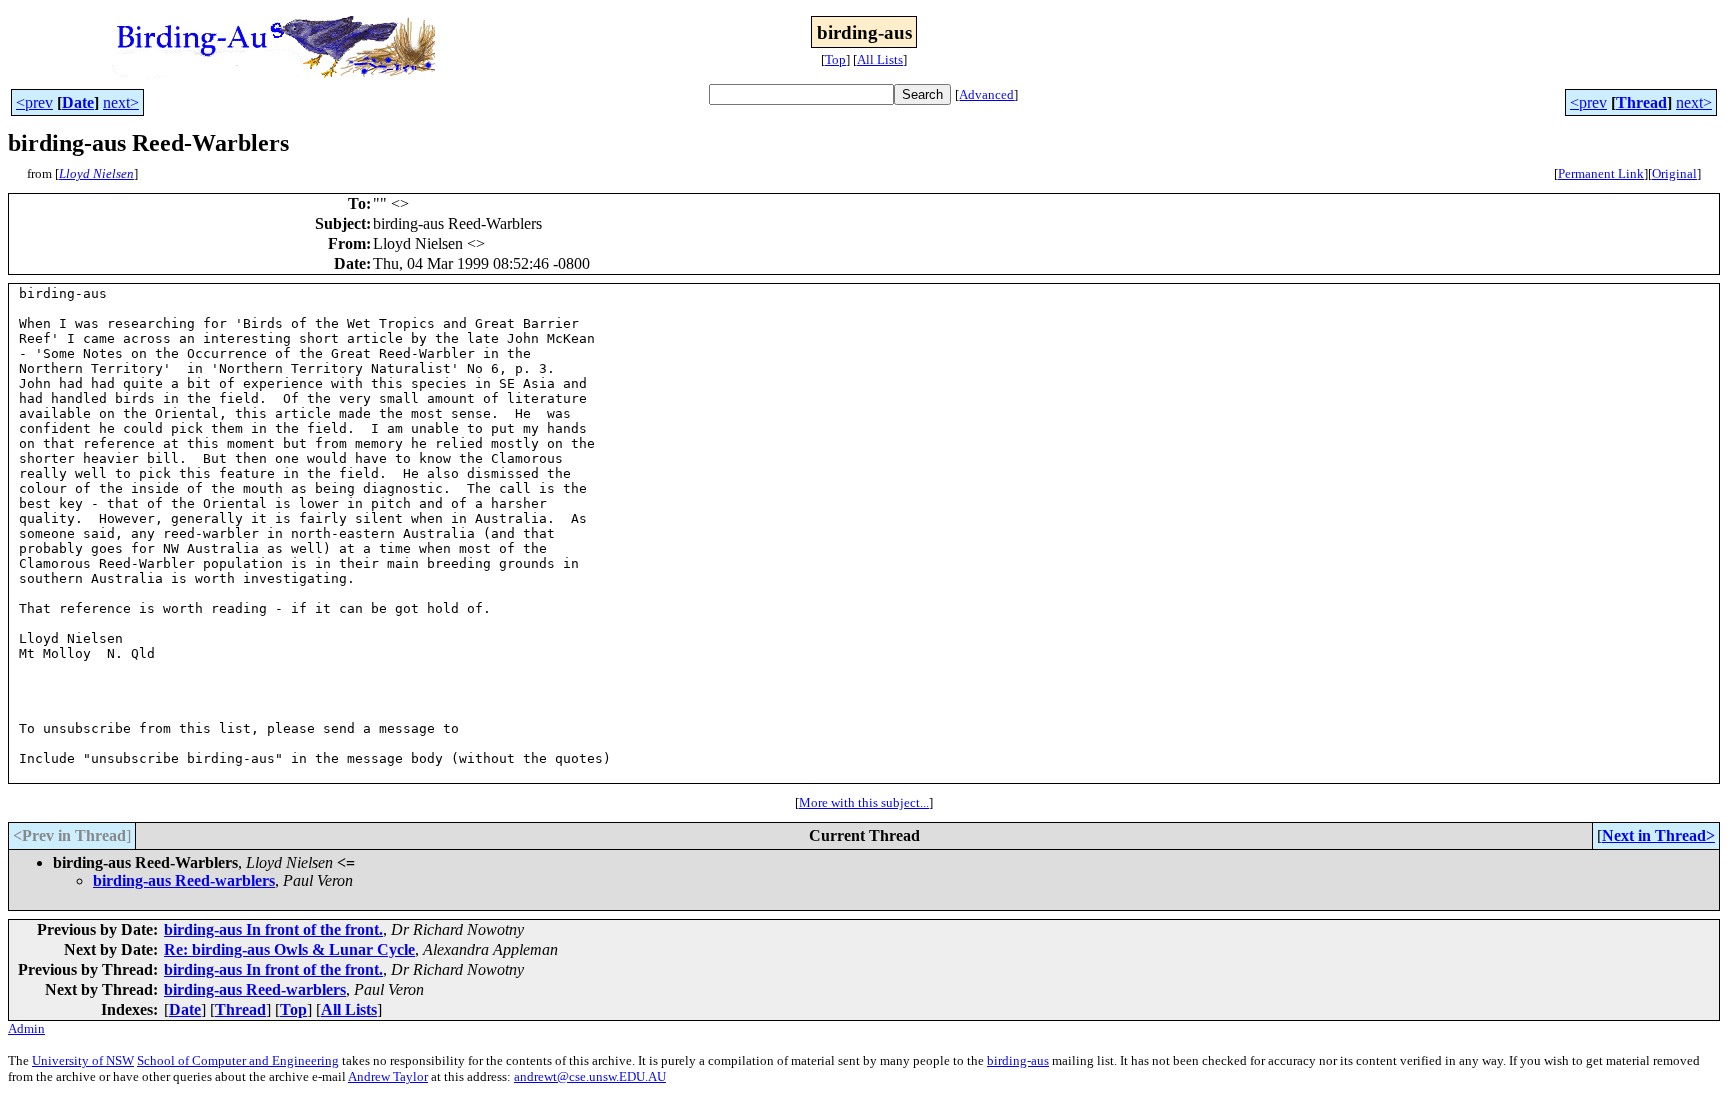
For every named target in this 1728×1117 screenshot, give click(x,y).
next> (121, 102)
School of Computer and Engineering (238, 1060)
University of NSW (83, 1060)
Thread (1641, 102)
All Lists (880, 59)
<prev (34, 102)
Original (1674, 173)
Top (835, 59)
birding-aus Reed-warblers (184, 880)
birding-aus (1018, 1060)
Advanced (986, 94)
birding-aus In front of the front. (273, 929)
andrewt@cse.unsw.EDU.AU (590, 1076)
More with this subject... (864, 802)
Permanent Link (1601, 173)
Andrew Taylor (388, 1076)
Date (78, 102)
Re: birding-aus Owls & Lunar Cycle (289, 949)
